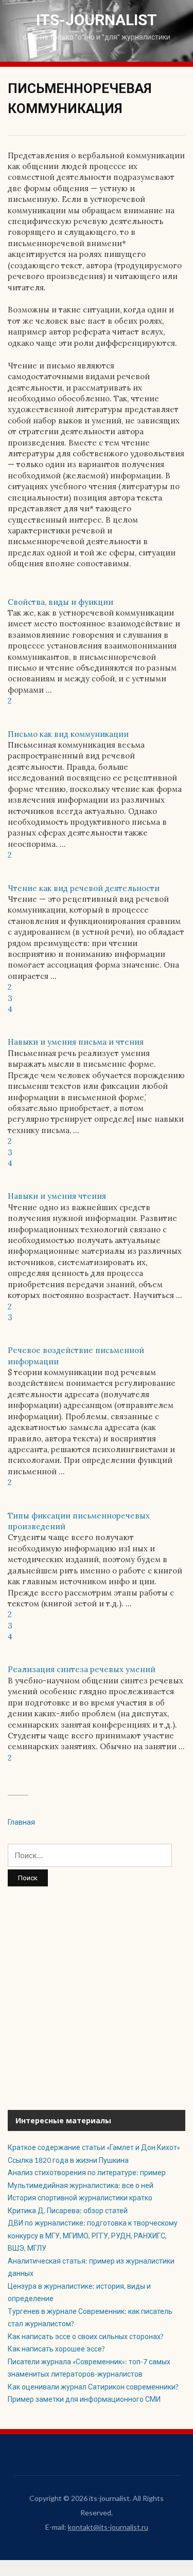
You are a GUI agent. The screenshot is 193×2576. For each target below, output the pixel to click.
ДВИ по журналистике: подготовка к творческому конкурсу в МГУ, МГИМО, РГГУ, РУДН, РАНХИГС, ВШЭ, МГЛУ (93, 2235)
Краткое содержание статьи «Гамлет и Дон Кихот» (94, 2147)
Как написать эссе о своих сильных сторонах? (86, 2336)
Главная (21, 1822)
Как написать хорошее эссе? (56, 2349)
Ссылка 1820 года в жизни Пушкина (68, 2160)
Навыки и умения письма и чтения (76, 1042)
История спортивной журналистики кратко (80, 2198)
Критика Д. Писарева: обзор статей (68, 2210)
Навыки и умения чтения (57, 1196)
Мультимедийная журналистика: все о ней (81, 2185)
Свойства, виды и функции (60, 602)
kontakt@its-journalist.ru (108, 2527)
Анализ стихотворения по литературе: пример (87, 2172)
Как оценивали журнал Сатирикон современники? (93, 2387)
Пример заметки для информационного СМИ (84, 2399)
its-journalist (97, 20)
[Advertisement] (97, 1998)
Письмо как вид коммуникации (68, 734)
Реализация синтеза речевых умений (82, 1669)
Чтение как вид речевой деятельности (84, 888)
